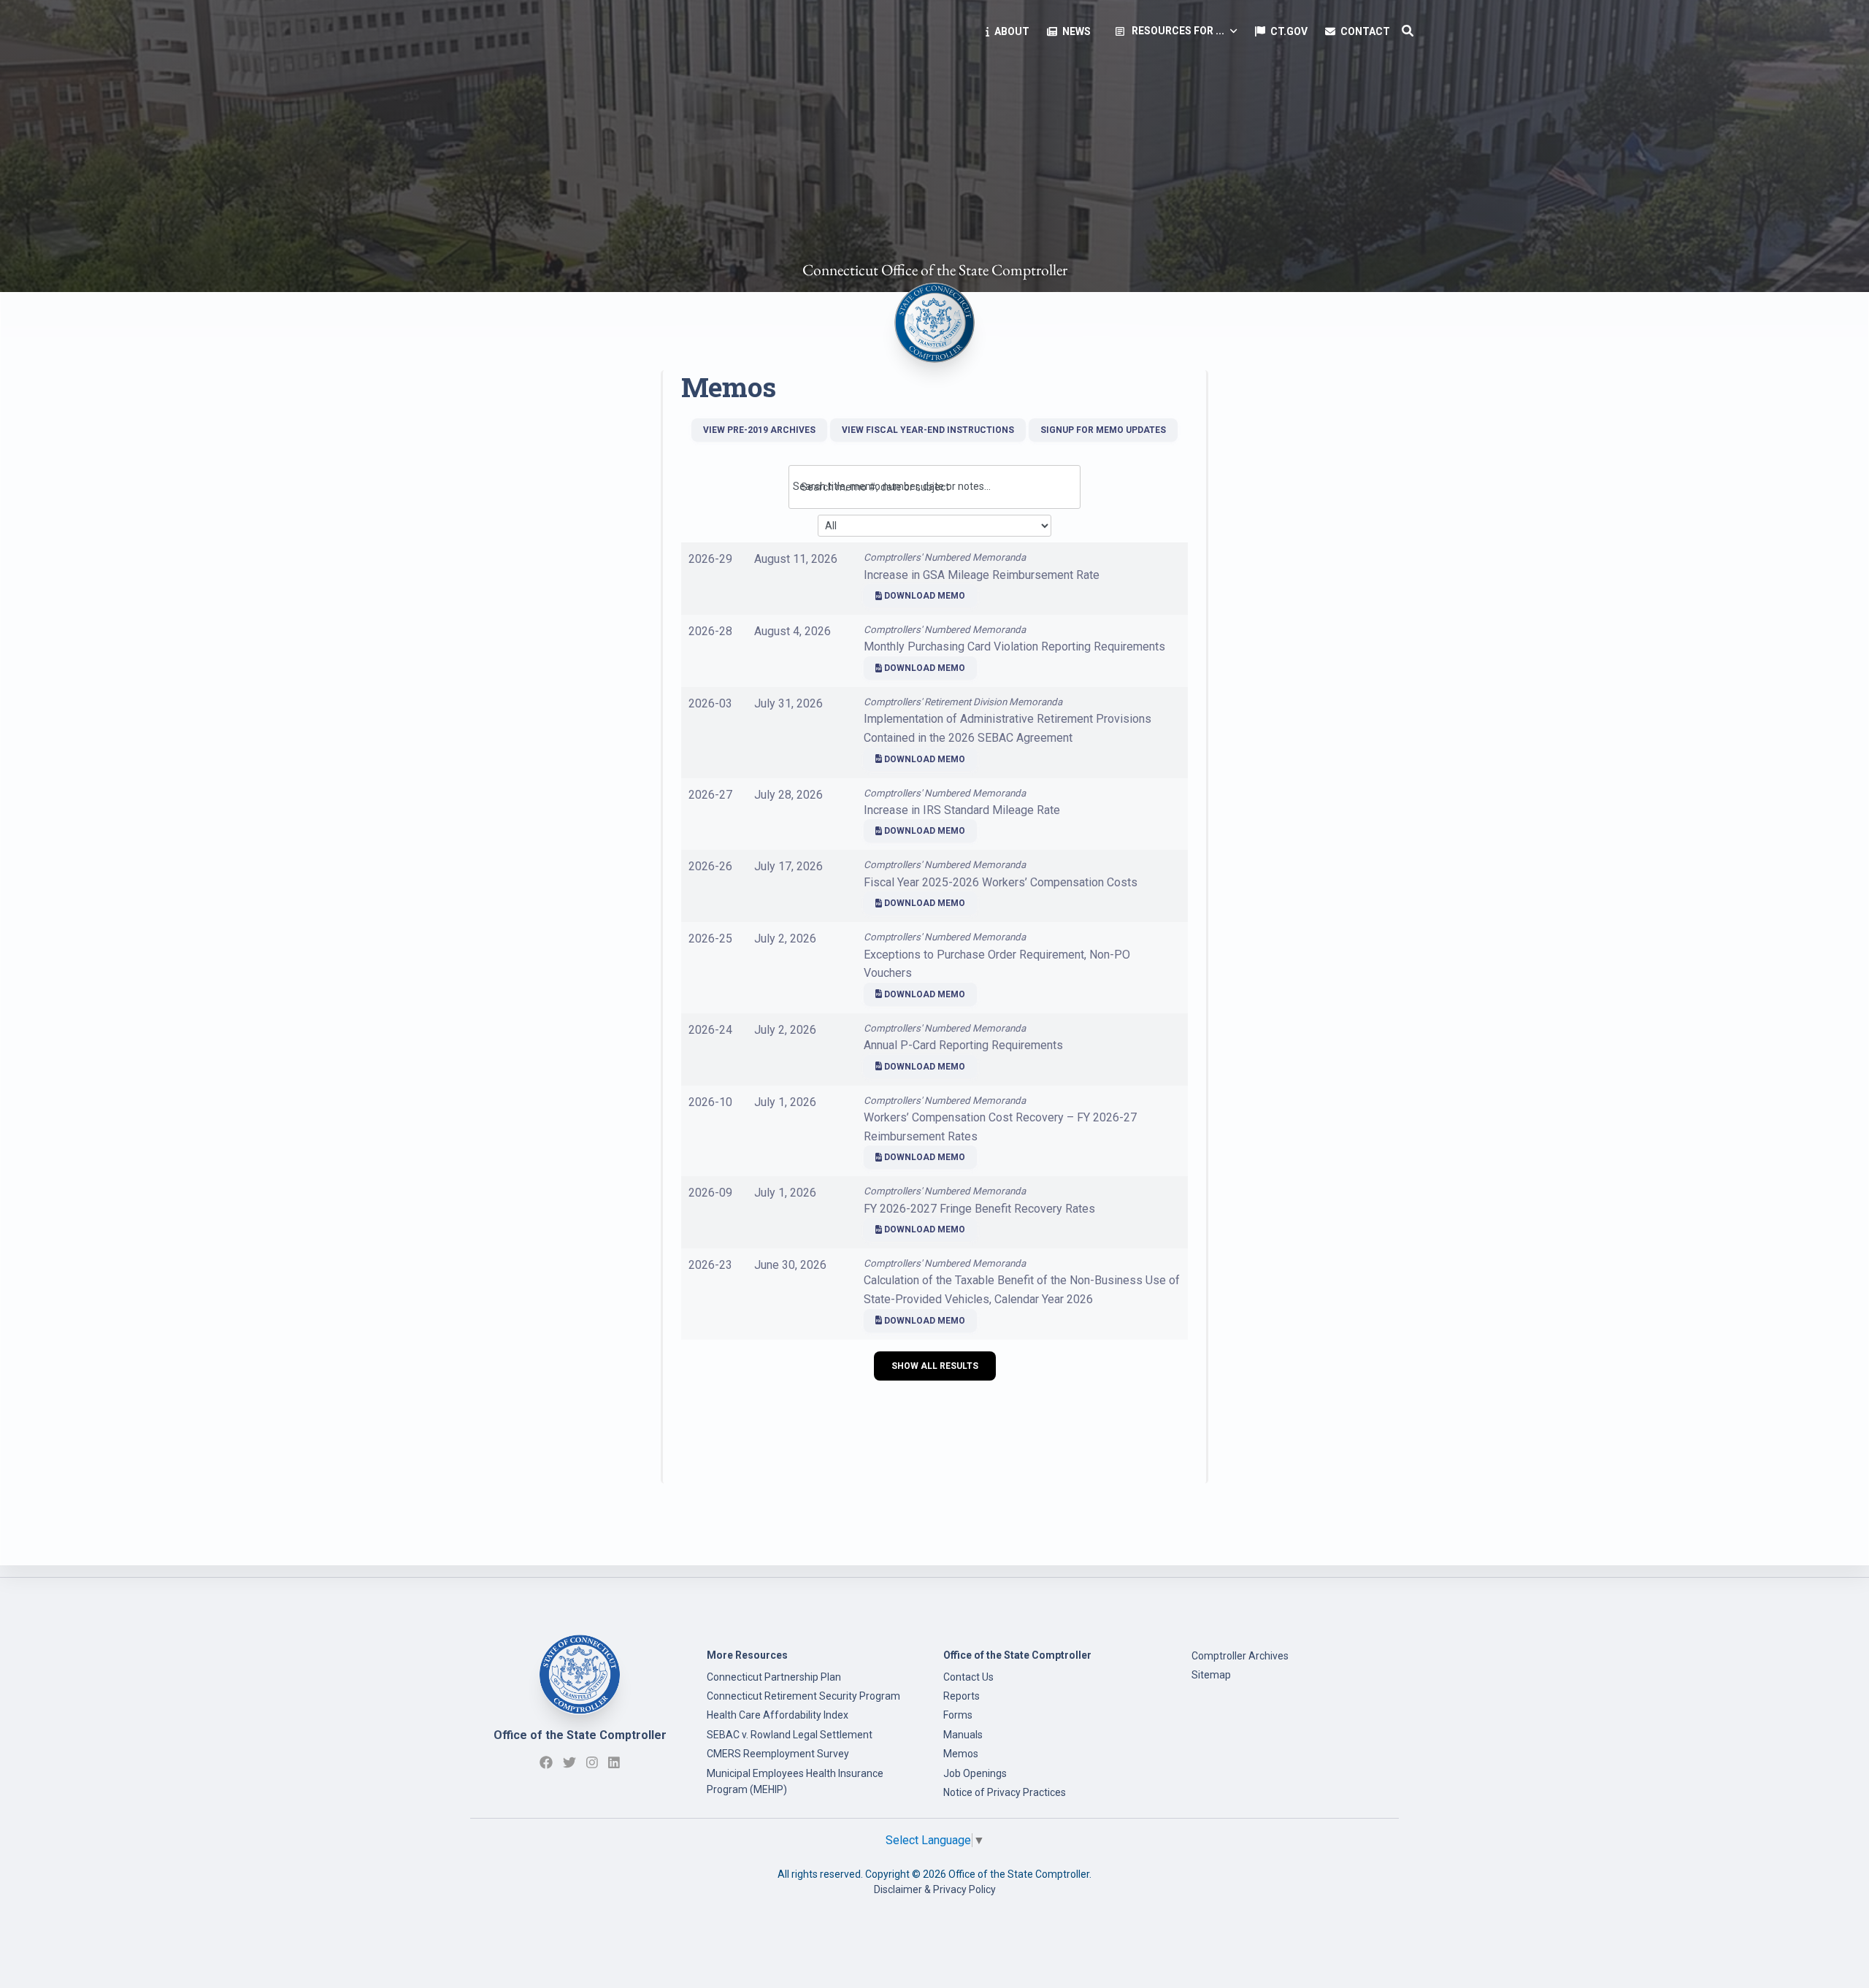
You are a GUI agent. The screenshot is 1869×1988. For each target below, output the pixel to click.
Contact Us (968, 1677)
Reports (962, 1696)
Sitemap (1211, 1675)
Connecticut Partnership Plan (774, 1677)
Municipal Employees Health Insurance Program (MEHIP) (795, 1781)
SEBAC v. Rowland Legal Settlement (790, 1735)
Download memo (924, 596)
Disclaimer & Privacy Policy (935, 1889)
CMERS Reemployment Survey (778, 1754)
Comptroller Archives (1240, 1656)
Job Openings (975, 1773)
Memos (961, 1754)
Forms (958, 1715)
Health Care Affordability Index (778, 1715)
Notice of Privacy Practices (1005, 1792)
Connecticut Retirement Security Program (803, 1696)
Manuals (963, 1735)
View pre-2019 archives (759, 430)
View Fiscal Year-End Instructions (928, 430)
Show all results (935, 1366)
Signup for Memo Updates (1103, 430)
